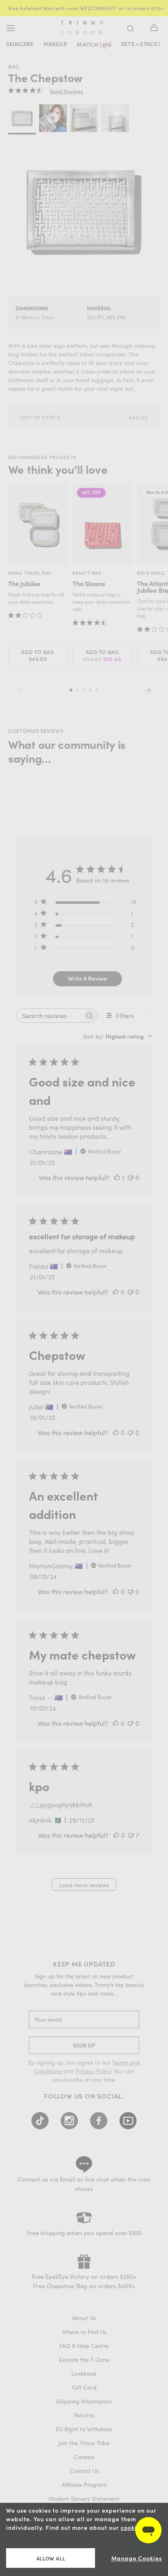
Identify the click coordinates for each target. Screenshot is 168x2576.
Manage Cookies (137, 2558)
